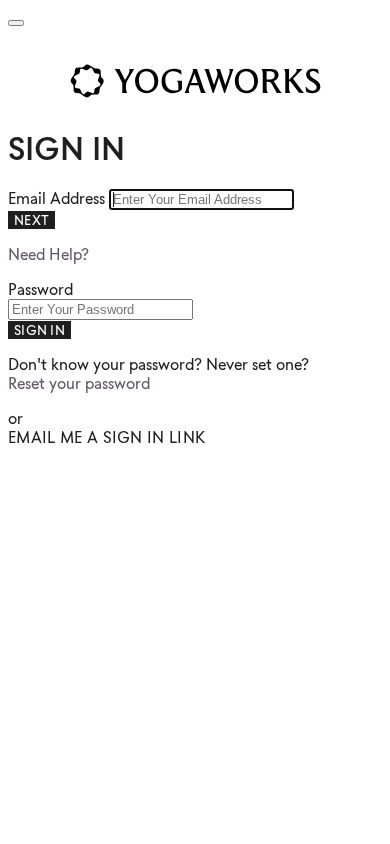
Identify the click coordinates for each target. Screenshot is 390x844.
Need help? (48, 254)
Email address (58, 198)
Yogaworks (195, 81)
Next (31, 220)
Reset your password (79, 383)
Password (40, 289)
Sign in (39, 330)
